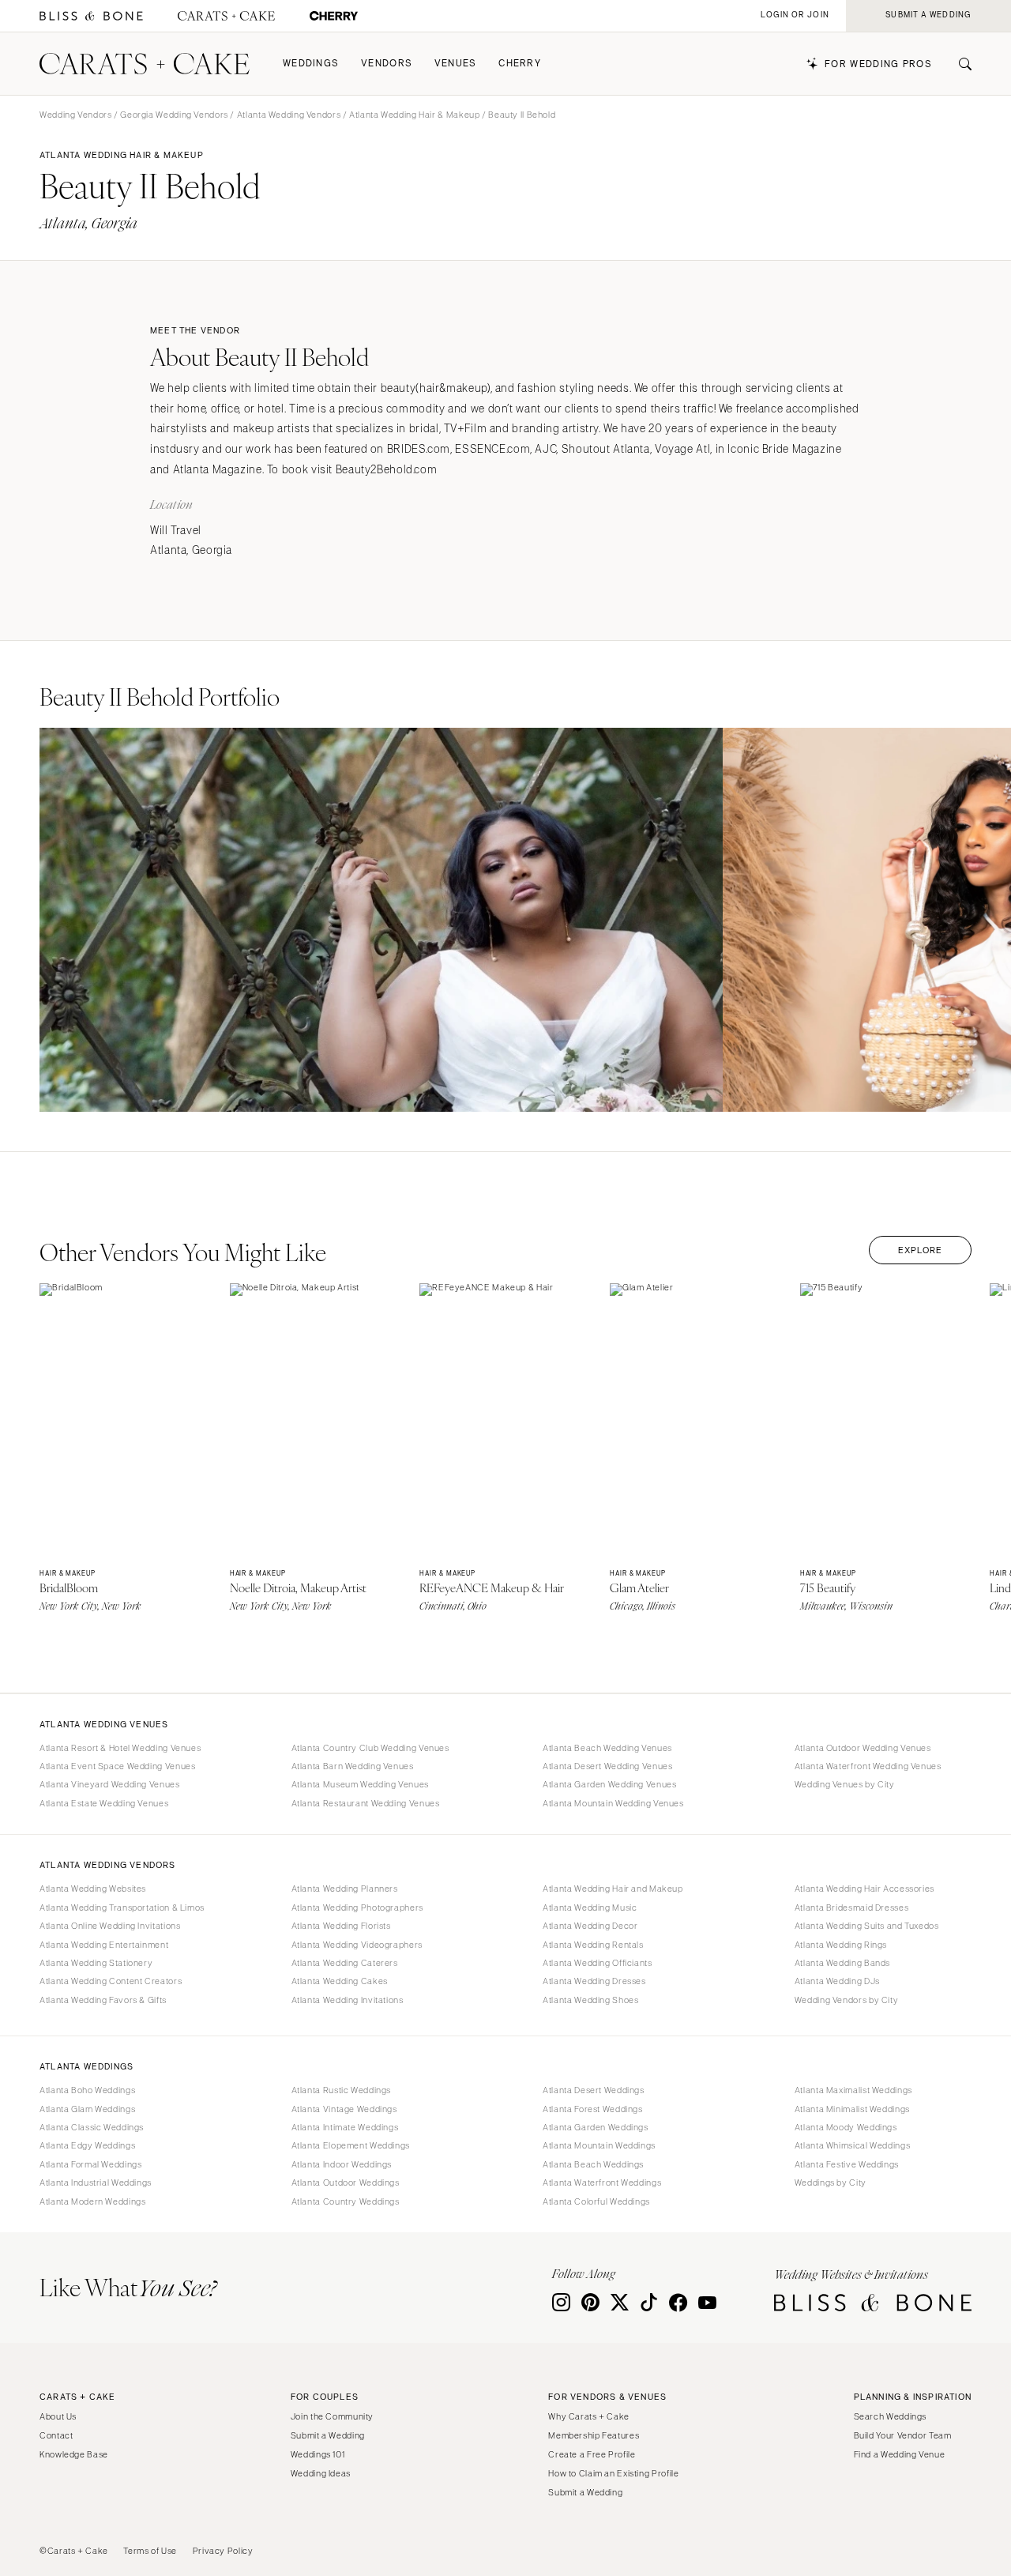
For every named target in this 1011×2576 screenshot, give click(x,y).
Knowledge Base (74, 2454)
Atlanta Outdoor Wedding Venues (863, 1748)
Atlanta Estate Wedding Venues (104, 1803)
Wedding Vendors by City (847, 2000)
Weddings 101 (318, 2454)
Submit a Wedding (328, 2435)
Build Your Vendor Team (903, 2435)
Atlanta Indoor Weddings (342, 2164)
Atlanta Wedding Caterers (345, 1963)
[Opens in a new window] (91, 16)
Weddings (311, 64)
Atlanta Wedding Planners (345, 1889)
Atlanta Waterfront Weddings (602, 2182)
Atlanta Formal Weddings (91, 2164)
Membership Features (594, 2435)
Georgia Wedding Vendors (174, 115)
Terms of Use (150, 2551)
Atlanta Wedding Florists (341, 1926)
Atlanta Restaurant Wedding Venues (366, 1803)
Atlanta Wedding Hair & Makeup (414, 115)
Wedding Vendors (75, 115)
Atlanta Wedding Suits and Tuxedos (867, 1926)
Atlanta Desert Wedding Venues (607, 1766)
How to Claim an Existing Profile (613, 2473)
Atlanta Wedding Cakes (340, 1981)
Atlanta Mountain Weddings (599, 2145)
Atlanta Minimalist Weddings (852, 2109)
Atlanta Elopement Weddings (351, 2145)
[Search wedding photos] (334, 16)
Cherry (520, 64)
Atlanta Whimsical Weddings (852, 2145)
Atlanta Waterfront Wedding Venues (868, 1766)
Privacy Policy (223, 2551)
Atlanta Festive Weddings (847, 2164)
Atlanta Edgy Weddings (87, 2145)
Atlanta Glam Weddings (87, 2109)
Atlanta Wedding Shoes (590, 2000)
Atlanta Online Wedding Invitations (110, 1926)
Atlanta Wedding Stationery (96, 1963)
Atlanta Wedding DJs (837, 1981)
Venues (456, 64)
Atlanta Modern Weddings (93, 2201)
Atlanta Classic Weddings (92, 2127)
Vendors (387, 64)
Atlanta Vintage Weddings (344, 2109)
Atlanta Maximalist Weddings (853, 2090)
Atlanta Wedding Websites (93, 1889)
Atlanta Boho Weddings (87, 2090)
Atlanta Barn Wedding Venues (353, 1766)
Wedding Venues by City (845, 1784)
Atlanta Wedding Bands (842, 1963)
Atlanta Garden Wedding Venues (609, 1784)
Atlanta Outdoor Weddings (346, 2182)
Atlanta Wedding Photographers (357, 1908)
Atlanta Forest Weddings (593, 2109)
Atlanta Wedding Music (590, 1908)
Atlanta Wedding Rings (841, 1945)
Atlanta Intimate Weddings (345, 2127)
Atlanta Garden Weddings (596, 2127)
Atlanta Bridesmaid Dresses (851, 1908)
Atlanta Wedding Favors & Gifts (103, 2000)
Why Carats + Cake (589, 2416)
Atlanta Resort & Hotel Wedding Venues (120, 1748)
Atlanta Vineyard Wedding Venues (110, 1784)
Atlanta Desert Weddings (594, 2090)
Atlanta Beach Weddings (593, 2164)
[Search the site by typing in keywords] (959, 64)
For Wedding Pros (878, 64)
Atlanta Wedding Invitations (348, 2000)
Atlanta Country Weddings (346, 2201)
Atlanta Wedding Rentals (593, 1945)
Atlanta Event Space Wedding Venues (117, 1766)
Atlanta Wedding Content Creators (111, 1981)
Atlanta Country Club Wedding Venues (370, 1748)
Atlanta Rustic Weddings (342, 2090)
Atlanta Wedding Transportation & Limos (122, 1908)
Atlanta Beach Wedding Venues (607, 1748)
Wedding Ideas (321, 2473)
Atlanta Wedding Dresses (594, 1981)
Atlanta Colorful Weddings (596, 2201)
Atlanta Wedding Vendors (289, 115)
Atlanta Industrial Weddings (96, 2182)
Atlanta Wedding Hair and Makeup (613, 1889)
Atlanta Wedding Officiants (597, 1963)
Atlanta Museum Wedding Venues (360, 1784)
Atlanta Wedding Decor (590, 1926)
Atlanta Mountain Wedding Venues (613, 1803)
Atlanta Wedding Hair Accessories (864, 1889)
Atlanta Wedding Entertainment (104, 1945)
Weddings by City (831, 2182)
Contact (56, 2435)
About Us (58, 2416)
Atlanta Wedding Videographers (357, 1945)
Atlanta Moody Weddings (846, 2127)
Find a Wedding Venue (900, 2454)
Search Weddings (890, 2416)
